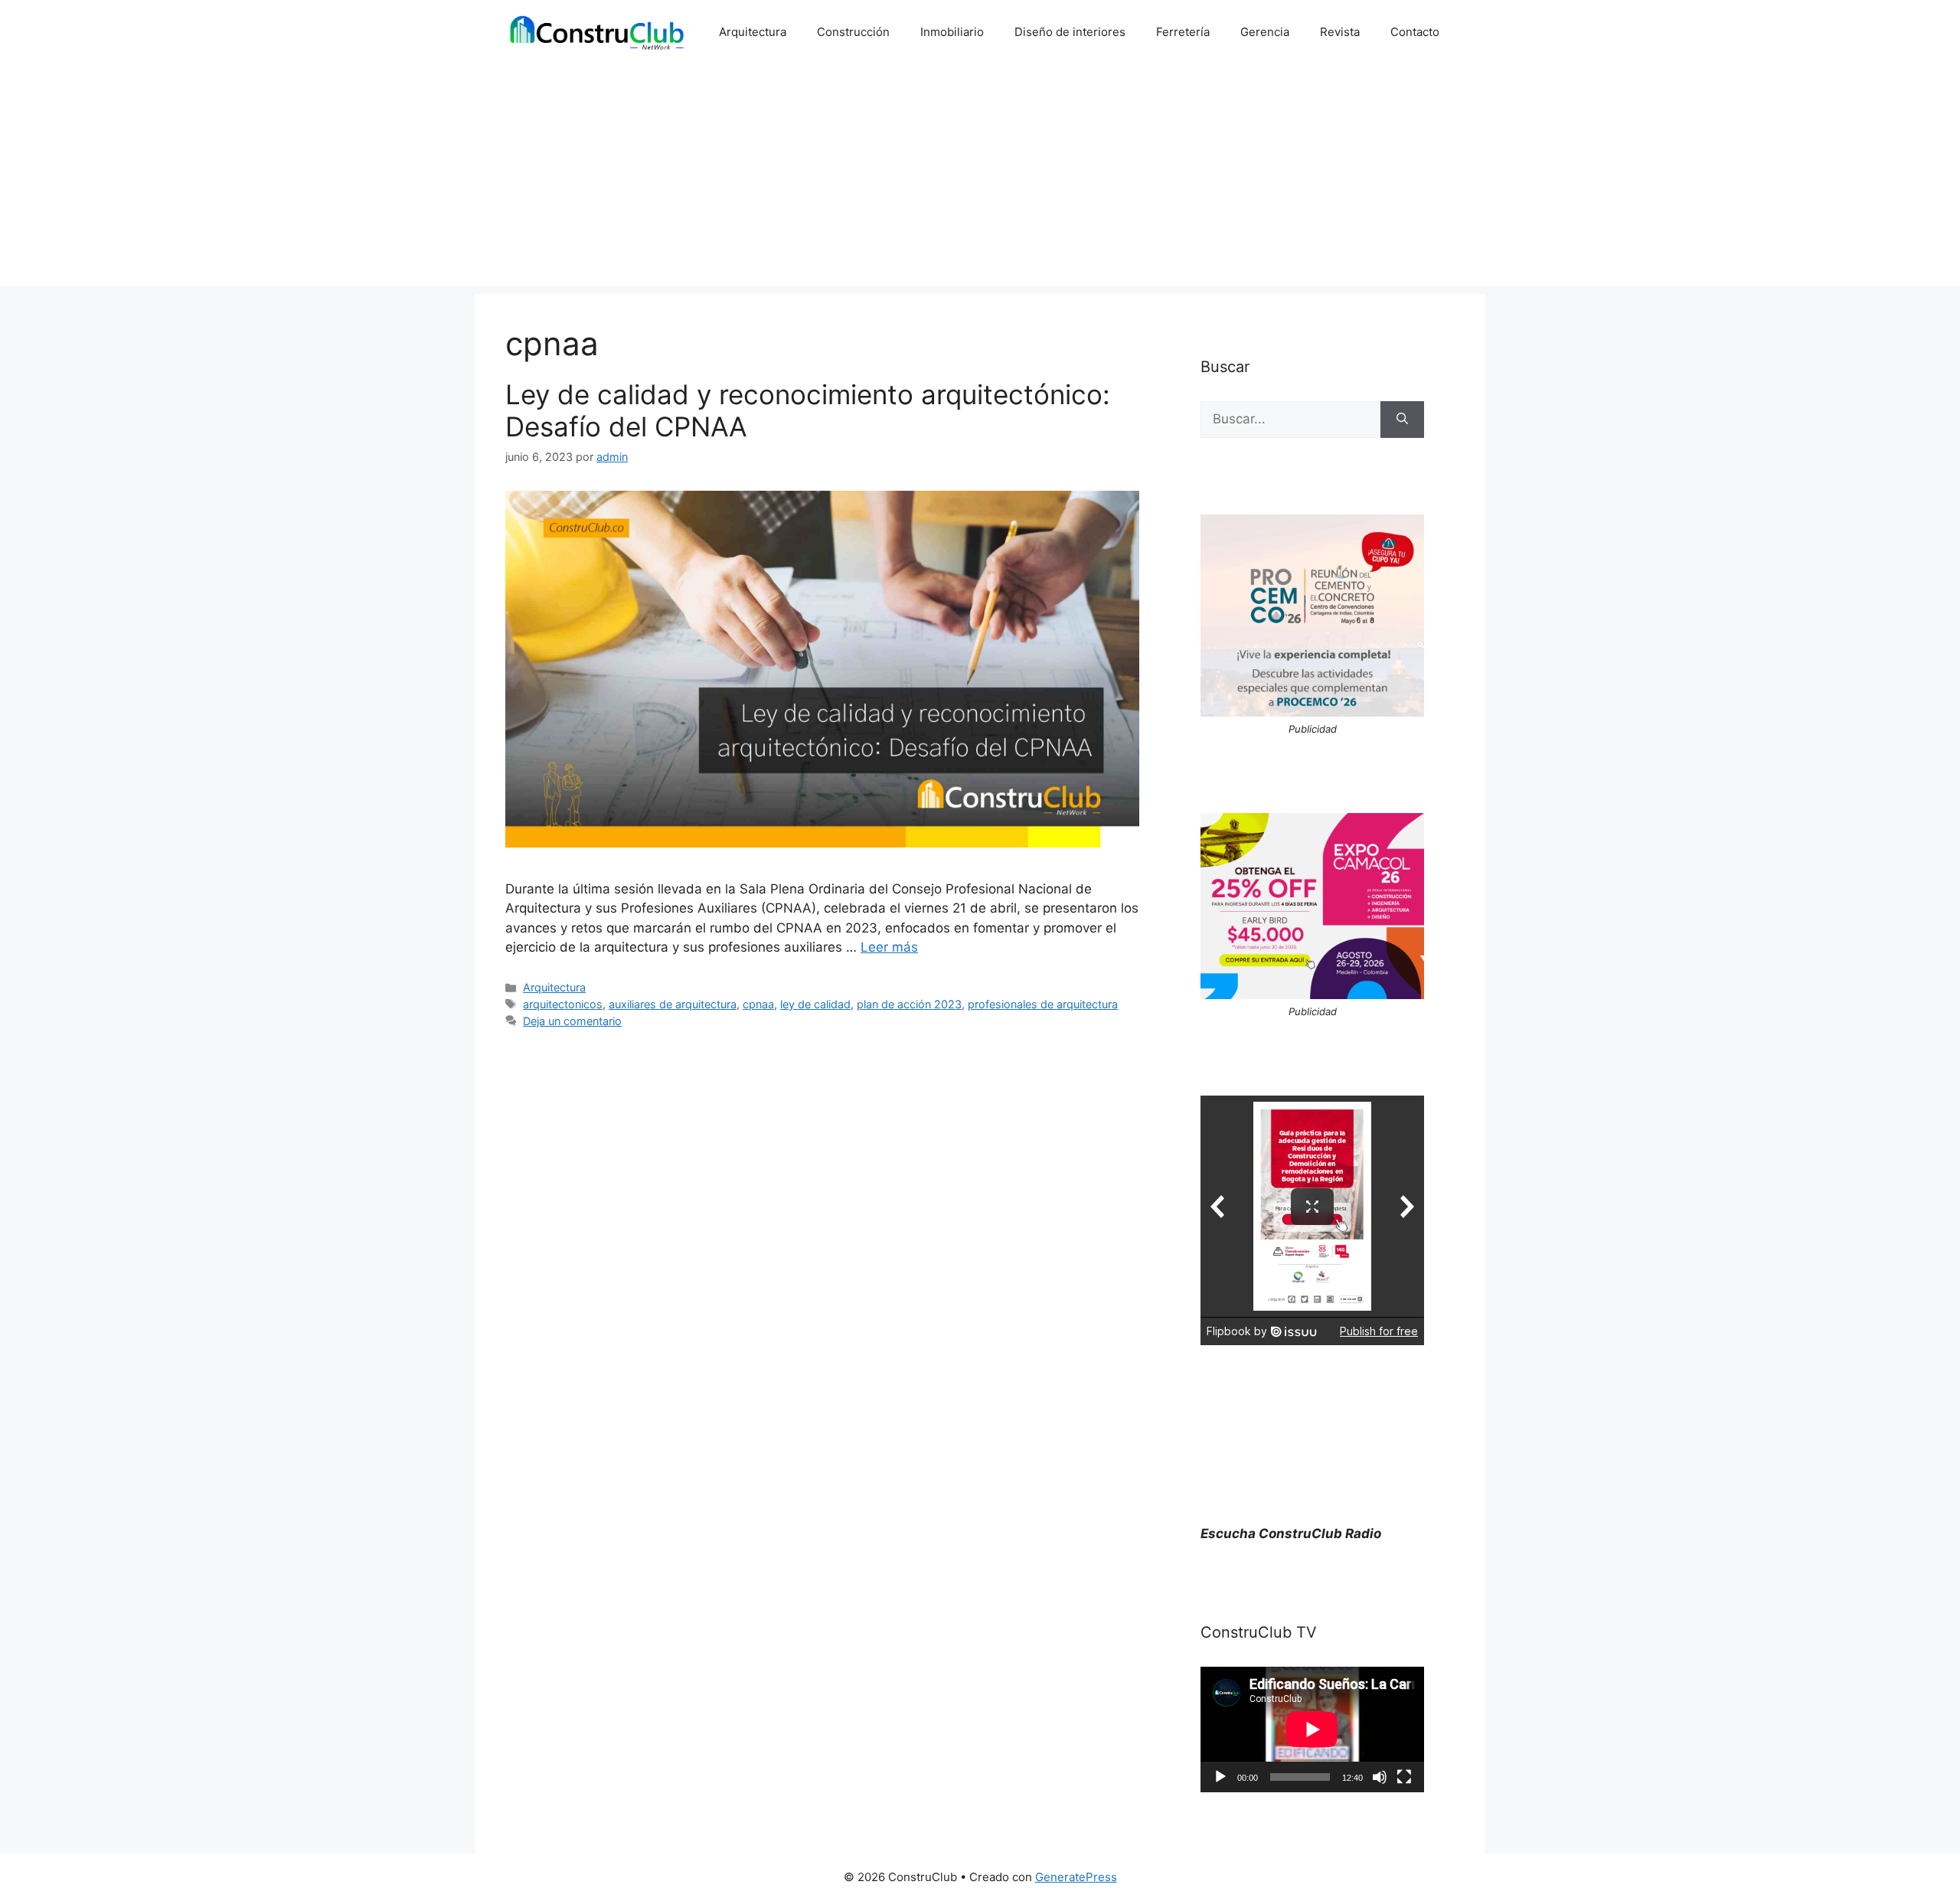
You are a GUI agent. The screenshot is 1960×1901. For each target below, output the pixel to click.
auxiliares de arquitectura (673, 1004)
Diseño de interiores (1070, 32)
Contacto (1415, 32)
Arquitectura (753, 32)
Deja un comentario (572, 1021)
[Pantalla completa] (1404, 1777)
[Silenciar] (1380, 1777)
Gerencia (1265, 32)
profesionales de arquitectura (1043, 1004)
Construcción (853, 32)
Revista (1340, 32)
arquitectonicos (563, 1004)
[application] (1312, 1730)
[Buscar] (1402, 420)
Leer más (889, 947)
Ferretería (1183, 32)
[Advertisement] (980, 179)
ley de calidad (815, 1004)
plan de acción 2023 (909, 1004)
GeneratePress (1076, 1877)
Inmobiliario (952, 32)
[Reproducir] (1220, 1777)
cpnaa (758, 1004)
